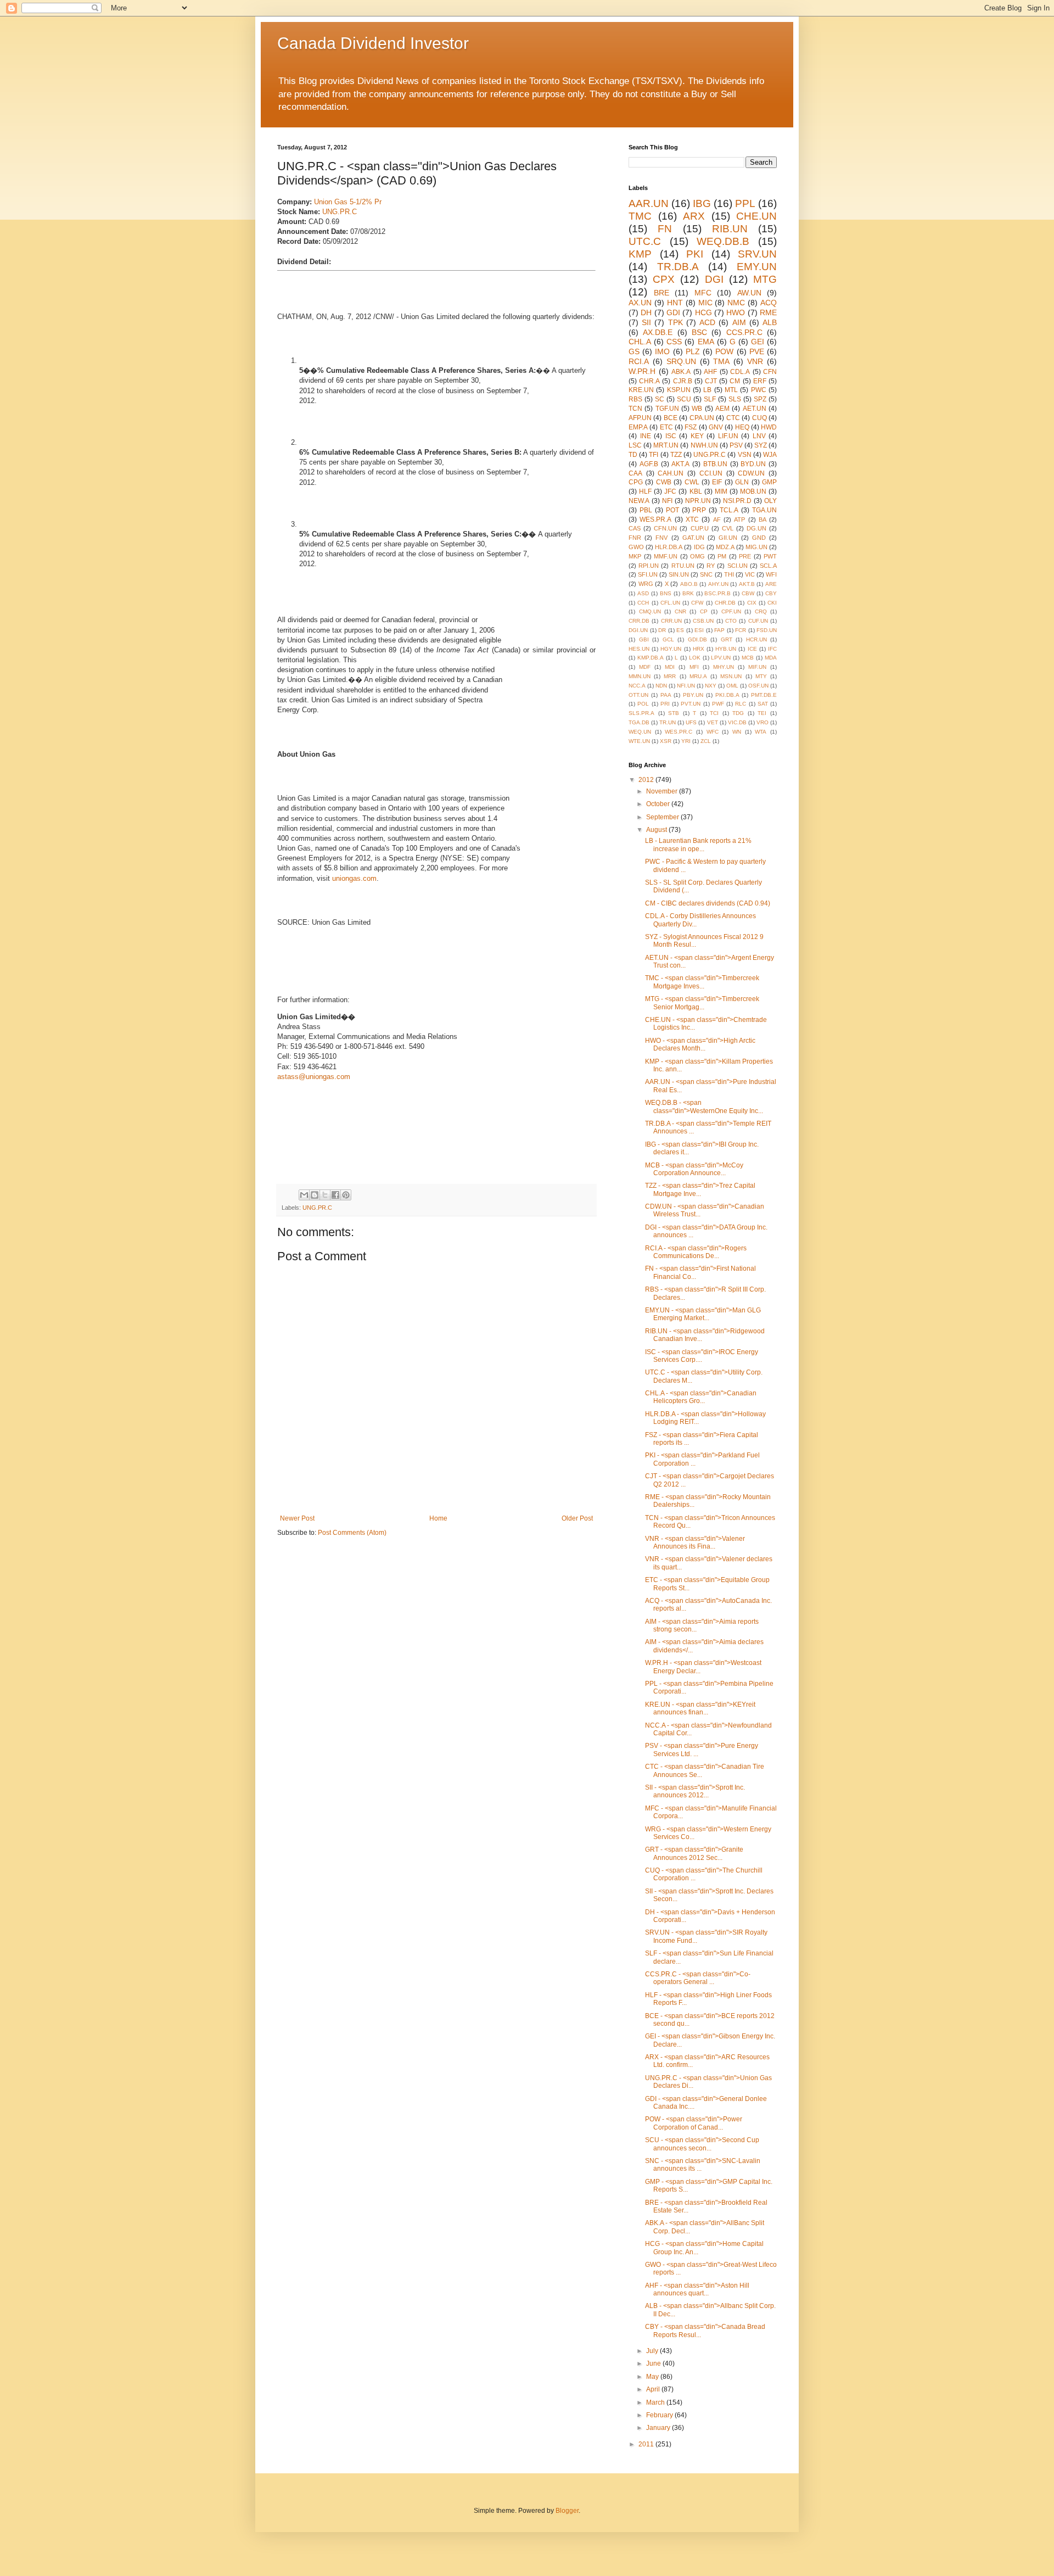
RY (711, 566)
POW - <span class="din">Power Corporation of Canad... (694, 2123)
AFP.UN (640, 418)
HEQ (742, 427)
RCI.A (639, 361)
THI (729, 574)
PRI (665, 704)
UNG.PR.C (340, 212)
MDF (645, 667)
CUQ (759, 418)
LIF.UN (728, 436)
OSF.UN (758, 686)
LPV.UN (721, 658)
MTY (761, 676)
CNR (680, 611)
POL (643, 704)
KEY (697, 436)
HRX (699, 649)
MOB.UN (753, 491)
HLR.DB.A (669, 547)
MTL (731, 390)
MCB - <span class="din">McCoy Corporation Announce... (694, 1169)
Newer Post (297, 1518)
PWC (759, 390)
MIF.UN (757, 667)
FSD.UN (767, 630)
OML (732, 686)
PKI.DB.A (727, 695)
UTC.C (645, 241)
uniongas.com (354, 878)
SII (646, 322)
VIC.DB (737, 722)
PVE (757, 351)
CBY (771, 593)
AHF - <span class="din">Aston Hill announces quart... (697, 2289)
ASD (643, 593)
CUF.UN (758, 621)
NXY (711, 686)
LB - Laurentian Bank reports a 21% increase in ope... (698, 845)
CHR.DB (725, 603)
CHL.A (640, 342)
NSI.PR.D (737, 501)
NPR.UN (698, 501)
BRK (688, 593)
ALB (770, 322)
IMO (662, 351)
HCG (703, 312)
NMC (736, 303)
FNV (661, 538)
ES (680, 630)
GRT (727, 639)
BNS (666, 593)
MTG (765, 279)
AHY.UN (718, 584)
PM (722, 556)
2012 (647, 780)
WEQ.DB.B (723, 241)
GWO (636, 547)
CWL (692, 482)
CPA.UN (702, 418)
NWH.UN (704, 445)
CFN (770, 372)
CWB (664, 482)
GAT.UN (693, 538)
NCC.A (637, 686)
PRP (699, 510)
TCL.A (729, 510)
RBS (635, 399)
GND (759, 538)
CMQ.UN (650, 611)
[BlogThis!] (315, 1195)
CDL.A (740, 372)
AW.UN (749, 293)
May (653, 2377)
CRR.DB (639, 621)
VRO (763, 722)
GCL (668, 639)
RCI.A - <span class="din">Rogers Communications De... (696, 1252)
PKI (695, 254)
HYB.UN (726, 649)
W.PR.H (642, 371)
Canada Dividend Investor (373, 43)
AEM (722, 409)
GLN (742, 482)
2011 (647, 2444)
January (659, 2428)
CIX (752, 603)
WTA (761, 732)
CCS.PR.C (744, 332)
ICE (752, 649)
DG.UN (756, 528)
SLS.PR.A (641, 713)
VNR (755, 361)
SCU (684, 399)
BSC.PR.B (717, 593)
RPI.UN (649, 566)
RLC (741, 704)
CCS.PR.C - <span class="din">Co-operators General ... (698, 1978)
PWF (718, 704)
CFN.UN (665, 528)
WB (697, 409)
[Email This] (304, 1195)
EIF (717, 482)
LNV (759, 436)
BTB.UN (715, 464)
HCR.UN (756, 639)
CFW (697, 603)
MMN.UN (640, 676)
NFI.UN (686, 686)
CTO (731, 621)
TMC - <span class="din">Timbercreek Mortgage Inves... (702, 982)
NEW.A (639, 501)
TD (633, 455)
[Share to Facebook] (335, 1195)
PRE (745, 556)
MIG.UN (756, 547)
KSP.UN (679, 390)
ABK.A (681, 372)
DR (662, 630)
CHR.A (649, 381)
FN (665, 229)
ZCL (706, 741)
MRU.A (698, 676)
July (653, 2351)
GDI (673, 312)
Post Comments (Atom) (352, 1533)
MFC (703, 293)
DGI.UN (638, 630)
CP (704, 611)
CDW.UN (751, 473)
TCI (714, 713)
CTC (733, 418)
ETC (666, 427)
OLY (770, 501)
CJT (711, 381)
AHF (710, 372)
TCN (635, 409)
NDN (661, 686)
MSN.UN (731, 676)
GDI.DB (697, 639)
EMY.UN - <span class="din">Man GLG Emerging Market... (703, 1314)
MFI (694, 667)
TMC (640, 216)
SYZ (761, 445)
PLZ (693, 351)
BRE (661, 293)
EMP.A (638, 427)
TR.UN (668, 722)
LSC (635, 445)
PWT (770, 556)
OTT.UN (638, 695)
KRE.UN (641, 390)
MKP (635, 556)
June (654, 2363)
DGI (714, 279)
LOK (695, 658)
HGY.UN (671, 649)
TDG (738, 713)
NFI (667, 501)
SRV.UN (757, 254)
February (660, 2415)
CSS (674, 342)
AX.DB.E (658, 332)
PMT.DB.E (764, 695)
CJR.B (683, 381)
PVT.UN (691, 704)
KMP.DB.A (651, 658)
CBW (748, 593)
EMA (706, 342)
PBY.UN (693, 695)
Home (438, 1518)
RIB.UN (730, 229)
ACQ (769, 303)
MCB (748, 658)
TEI (762, 713)
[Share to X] (325, 1195)
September (663, 817)
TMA (721, 361)
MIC (705, 303)
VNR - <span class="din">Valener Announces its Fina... (695, 1543)
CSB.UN (703, 621)
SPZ (760, 399)
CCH (643, 603)
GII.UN (728, 538)
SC (660, 399)
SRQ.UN (681, 361)
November (663, 791)
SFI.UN (648, 574)
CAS (635, 528)
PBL (646, 510)
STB (674, 713)
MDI (670, 667)
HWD (769, 427)
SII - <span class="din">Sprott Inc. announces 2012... (695, 1791)
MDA (771, 658)
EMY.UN (757, 267)
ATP (739, 519)
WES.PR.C (679, 732)
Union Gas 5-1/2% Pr (348, 202)
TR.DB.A (678, 267)
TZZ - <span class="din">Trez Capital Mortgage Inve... (700, 1189)
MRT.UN (666, 445)
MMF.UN (666, 556)
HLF (645, 491)
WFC (713, 732)
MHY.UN (724, 667)
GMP (769, 482)
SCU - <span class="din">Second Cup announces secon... (702, 2144)
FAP (719, 630)
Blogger (567, 2511)
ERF (760, 381)
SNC (706, 574)
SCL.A (768, 566)
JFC (670, 491)
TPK (675, 322)
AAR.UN (649, 203)
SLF (710, 399)
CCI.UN (711, 473)
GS (634, 351)
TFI (654, 455)
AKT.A (680, 464)
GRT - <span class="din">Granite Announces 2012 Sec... (694, 1853)
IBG (702, 203)
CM (735, 381)
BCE (671, 418)
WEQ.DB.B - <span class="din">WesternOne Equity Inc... (704, 1107)
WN (737, 732)
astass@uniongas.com (314, 1077)
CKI (772, 603)
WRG (646, 584)
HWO (736, 312)
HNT (675, 303)
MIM (721, 491)
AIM (739, 322)
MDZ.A (725, 547)
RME (768, 312)
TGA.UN (764, 510)
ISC (671, 436)
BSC (699, 332)
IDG (699, 547)
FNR (635, 538)
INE (646, 436)
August (657, 830)
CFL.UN (670, 603)
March (656, 2402)
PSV (736, 445)
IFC (772, 649)
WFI (771, 574)
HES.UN (639, 649)
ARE (771, 584)
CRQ (761, 611)
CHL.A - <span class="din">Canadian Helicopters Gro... (701, 1397)
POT (672, 510)
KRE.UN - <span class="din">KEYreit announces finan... (700, 1708)
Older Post (577, 1518)
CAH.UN (671, 473)
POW (724, 351)
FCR (741, 630)
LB (707, 390)
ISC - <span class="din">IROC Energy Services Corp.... (702, 1356)
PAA (666, 695)
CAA (635, 473)
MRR (670, 676)
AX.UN (640, 303)
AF (717, 519)
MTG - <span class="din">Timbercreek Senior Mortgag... (702, 1003)
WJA (770, 455)
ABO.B (689, 584)
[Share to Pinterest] (346, 1195)
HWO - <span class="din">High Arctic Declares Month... (700, 1044)
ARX (694, 216)
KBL (696, 491)
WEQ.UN (640, 732)
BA (763, 519)
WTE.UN (639, 741)
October (659, 804)
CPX (664, 279)
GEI (758, 342)
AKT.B (747, 584)
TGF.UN (667, 409)
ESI (699, 630)
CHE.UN (756, 216)
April (654, 2389)
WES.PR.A (655, 519)
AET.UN (755, 409)
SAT (763, 704)
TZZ (676, 455)
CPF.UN (731, 611)
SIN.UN (679, 574)
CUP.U (700, 528)
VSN (745, 455)
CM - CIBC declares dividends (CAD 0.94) (708, 903)
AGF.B (649, 464)
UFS (691, 722)
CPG (636, 482)
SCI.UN (738, 566)
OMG (697, 556)
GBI (644, 639)
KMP (640, 254)
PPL (745, 203)
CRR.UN (671, 621)
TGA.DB (639, 722)
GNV (716, 427)
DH (646, 312)
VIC (750, 574)
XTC (692, 519)
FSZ (691, 427)
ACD (707, 322)
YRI (686, 741)
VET (713, 722)
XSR (666, 741)
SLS (735, 399)
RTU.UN (683, 566)
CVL (728, 528)
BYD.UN (753, 464)
